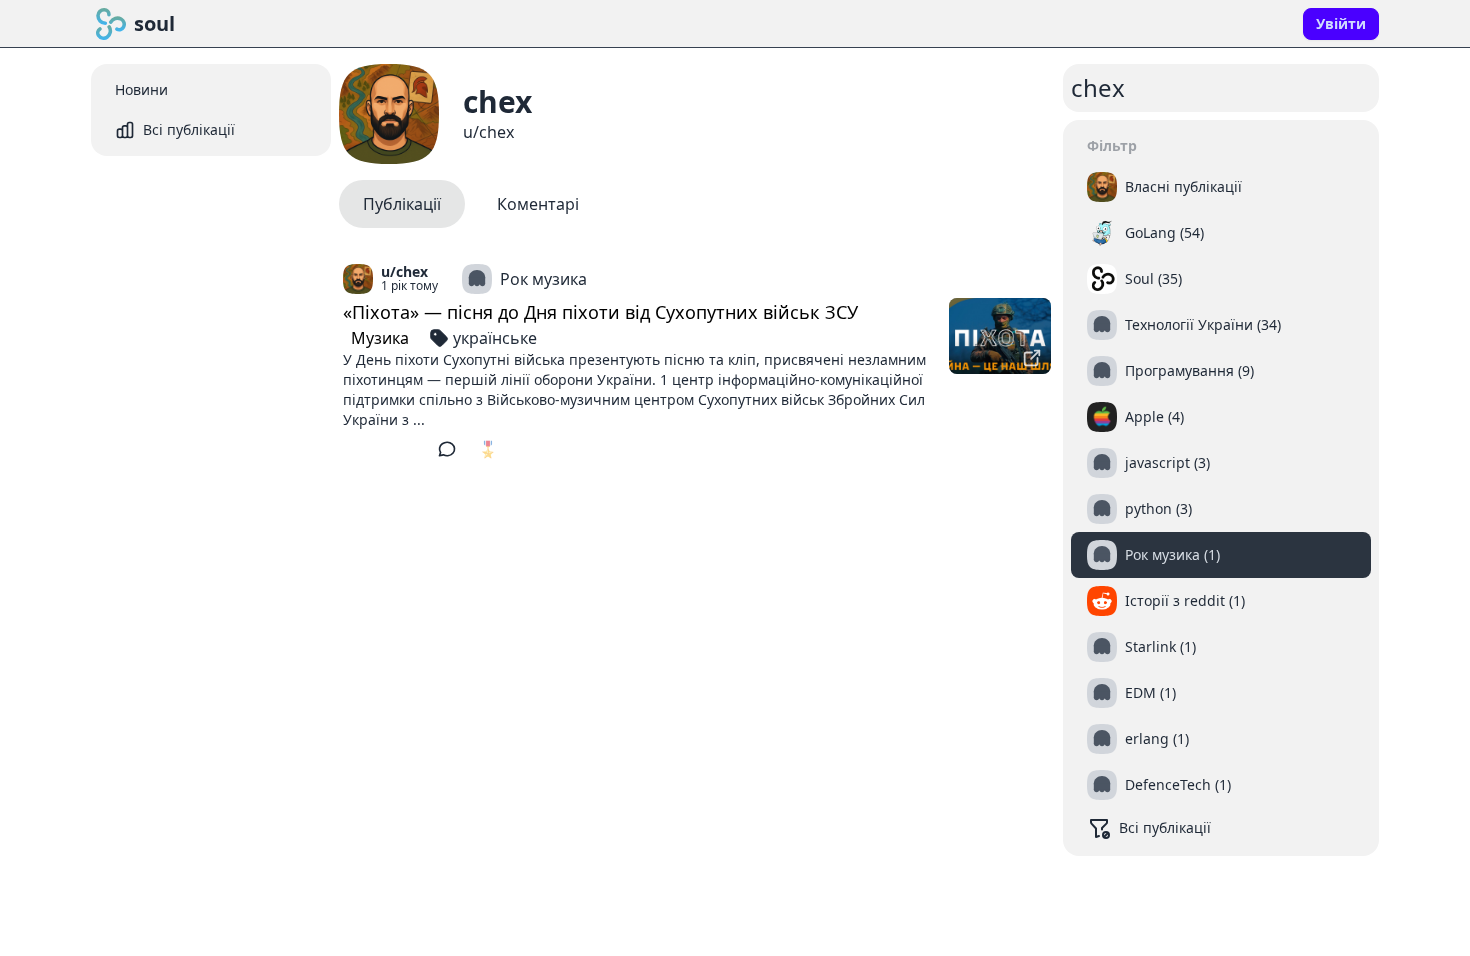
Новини (141, 89)
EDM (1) (1150, 692)
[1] (358, 449)
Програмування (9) (1189, 370)
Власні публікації (1183, 186)
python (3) (1158, 508)
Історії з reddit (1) (1185, 600)
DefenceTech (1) (1178, 784)
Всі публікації (189, 129)
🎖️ (488, 449)
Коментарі (538, 204)
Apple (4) (1154, 416)
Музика (380, 338)
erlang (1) (1157, 738)
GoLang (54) (1164, 232)
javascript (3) (1167, 462)
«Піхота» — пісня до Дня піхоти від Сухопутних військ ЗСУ (600, 312)
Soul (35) (1153, 278)
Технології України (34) (1203, 324)
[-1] (408, 449)
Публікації (402, 204)
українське (495, 338)
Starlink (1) (1160, 646)
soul (154, 23)
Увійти (1341, 23)
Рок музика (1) (1172, 554)
